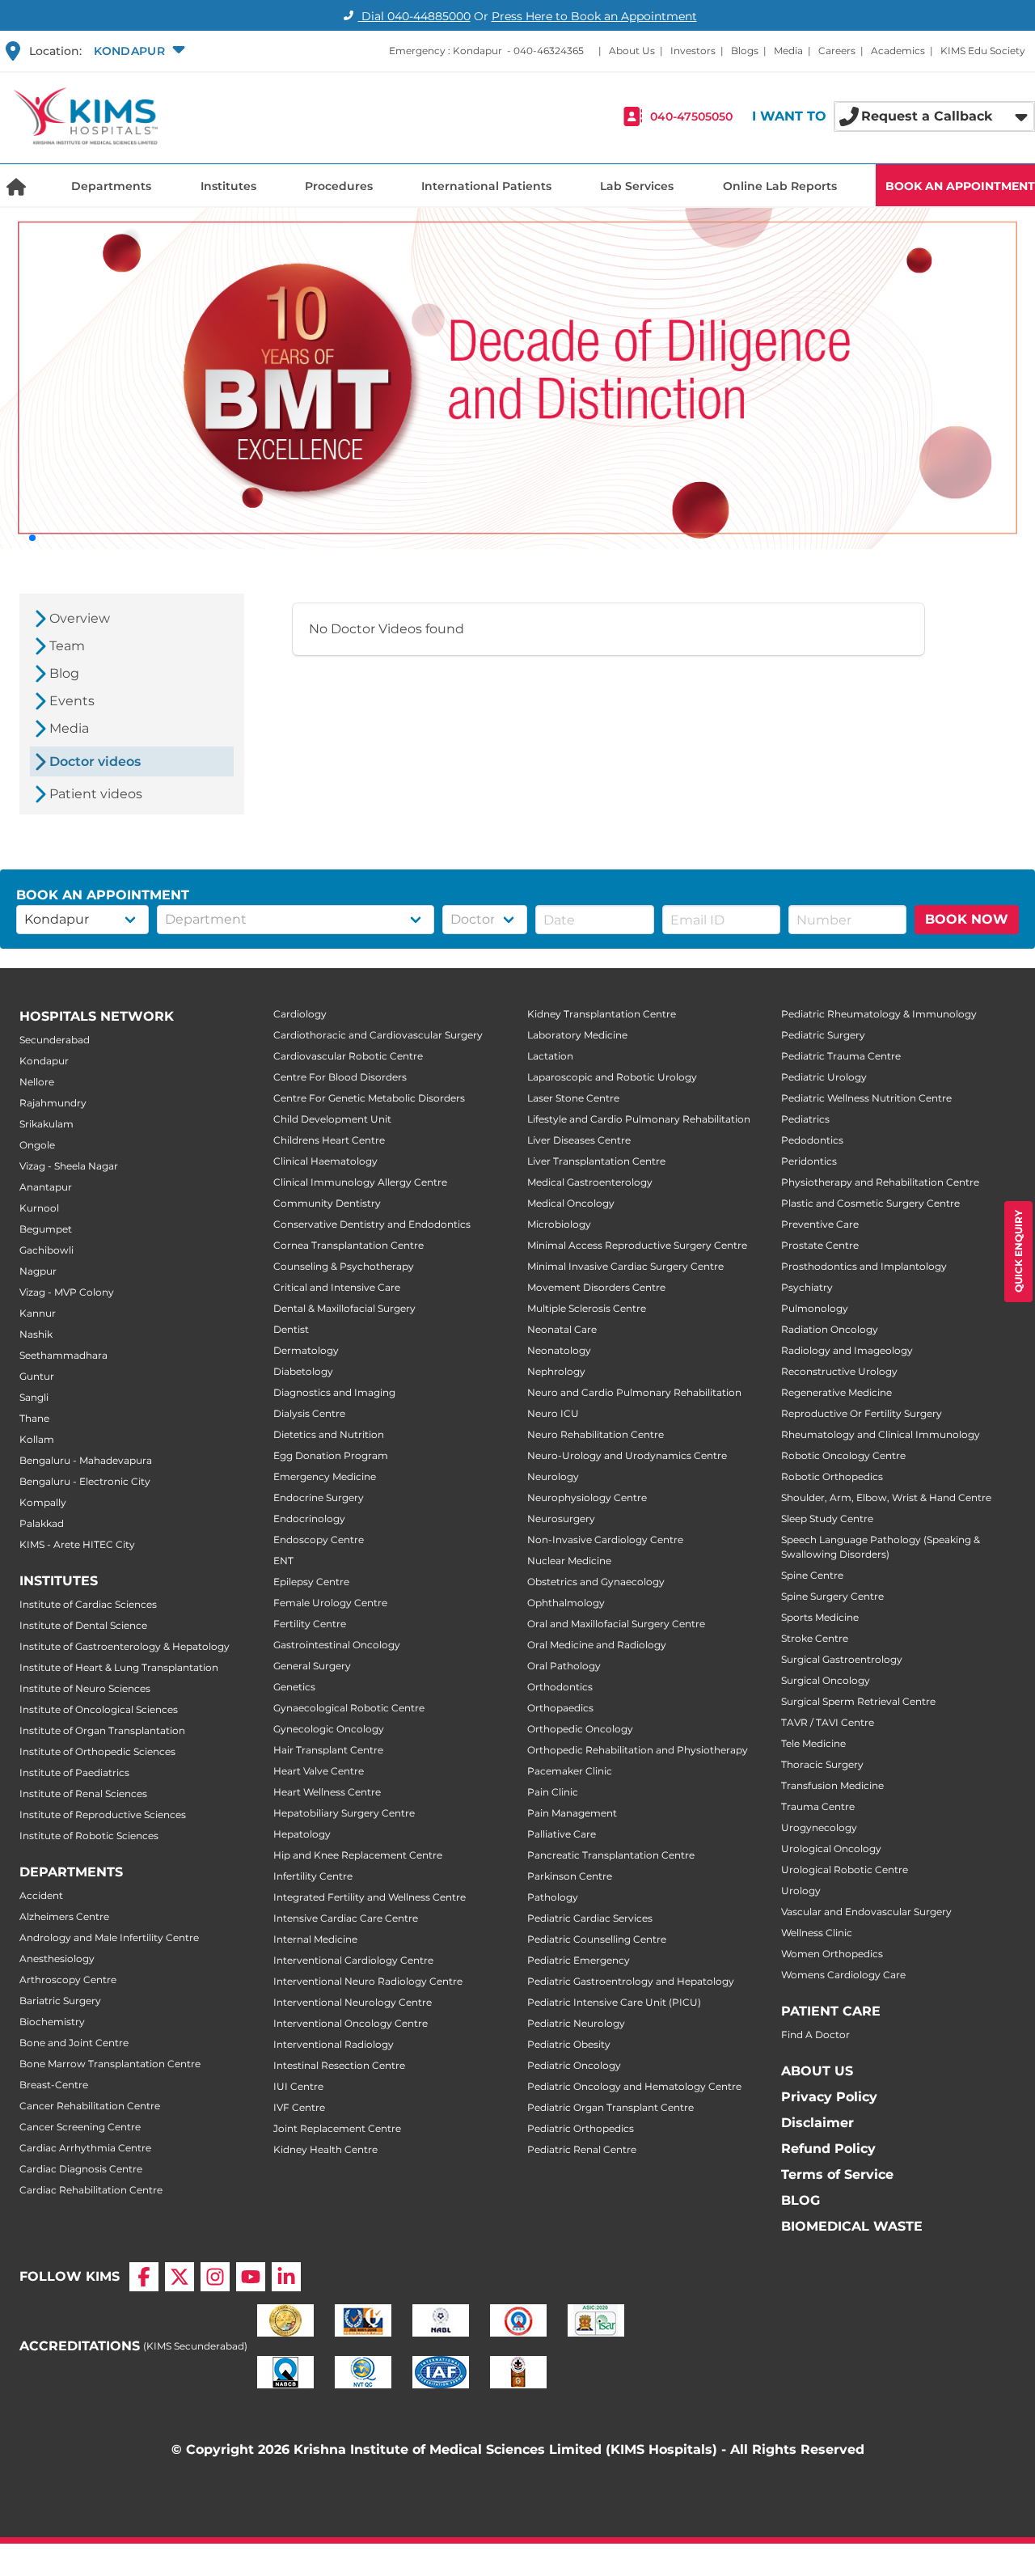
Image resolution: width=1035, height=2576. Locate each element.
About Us (632, 51)
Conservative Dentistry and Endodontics (372, 1224)
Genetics (294, 1687)
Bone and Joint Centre (74, 2043)
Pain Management (572, 1813)
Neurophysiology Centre (587, 1497)
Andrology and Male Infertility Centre (109, 1937)
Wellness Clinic (817, 1933)
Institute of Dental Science (83, 1625)
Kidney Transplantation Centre (602, 1014)
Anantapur (46, 1187)
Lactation (550, 1056)
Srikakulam (46, 1124)
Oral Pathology (564, 1666)
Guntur (37, 1376)
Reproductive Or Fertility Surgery (862, 1413)
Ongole (37, 1145)
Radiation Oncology (830, 1329)
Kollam (37, 1439)
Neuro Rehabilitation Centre (596, 1434)
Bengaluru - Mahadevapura (86, 1460)
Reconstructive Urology (839, 1371)
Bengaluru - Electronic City (85, 1481)
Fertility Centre (310, 1624)
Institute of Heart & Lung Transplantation (119, 1667)
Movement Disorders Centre (596, 1287)
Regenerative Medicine (836, 1392)
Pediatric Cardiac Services (590, 1918)
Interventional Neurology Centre (353, 2002)
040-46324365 (549, 51)
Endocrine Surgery (319, 1497)
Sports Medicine (820, 1617)
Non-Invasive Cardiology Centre (605, 1540)
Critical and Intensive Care (337, 1287)
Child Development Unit (332, 1119)
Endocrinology (309, 1519)
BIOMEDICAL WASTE (852, 2226)
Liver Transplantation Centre (596, 1161)
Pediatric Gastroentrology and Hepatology (631, 1981)
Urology (801, 1891)
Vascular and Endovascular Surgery (866, 1912)
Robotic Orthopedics (832, 1476)
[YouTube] (251, 2277)
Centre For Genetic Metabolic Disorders (369, 1098)
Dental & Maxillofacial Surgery (344, 1308)
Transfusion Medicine (832, 1785)
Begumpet (46, 1229)
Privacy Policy (829, 2097)
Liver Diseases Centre (579, 1140)
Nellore (37, 1082)
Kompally (43, 1502)
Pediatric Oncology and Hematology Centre (634, 2086)
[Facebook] (144, 2277)
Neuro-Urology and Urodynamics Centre (627, 1455)
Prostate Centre (820, 1245)
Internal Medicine (315, 1939)
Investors (693, 51)
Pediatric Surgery (823, 1035)
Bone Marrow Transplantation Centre (110, 2064)
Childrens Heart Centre (329, 1140)
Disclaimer (817, 2123)
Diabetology (303, 1371)
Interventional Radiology (334, 2044)
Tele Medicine (813, 1743)
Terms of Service (837, 2174)
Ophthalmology (566, 1603)
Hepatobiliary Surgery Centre (344, 1813)
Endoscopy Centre (319, 1540)
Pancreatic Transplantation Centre (611, 1855)
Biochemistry (52, 2022)
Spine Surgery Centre (832, 1596)
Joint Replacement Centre (337, 2128)
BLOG (801, 2200)
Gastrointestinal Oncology (337, 1645)
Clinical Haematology (325, 1161)
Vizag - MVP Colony (67, 1292)
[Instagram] (215, 2277)
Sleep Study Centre (827, 1519)
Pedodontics (812, 1140)
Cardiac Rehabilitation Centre (91, 2190)
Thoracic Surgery (822, 1764)
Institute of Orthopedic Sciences (97, 1751)
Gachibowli (46, 1250)
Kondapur (44, 1061)
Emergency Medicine (325, 1476)
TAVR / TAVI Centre (828, 1722)
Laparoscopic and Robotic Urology (612, 1077)
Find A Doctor (815, 2035)
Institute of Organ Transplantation (102, 1730)
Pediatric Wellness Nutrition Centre (866, 1098)
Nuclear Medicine (569, 1561)
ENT (283, 1561)
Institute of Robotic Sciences (89, 1836)
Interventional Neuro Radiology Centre (368, 1981)
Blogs (745, 51)
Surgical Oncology (826, 1680)
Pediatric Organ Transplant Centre (610, 2107)
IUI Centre (298, 2086)
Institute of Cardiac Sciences (88, 1604)
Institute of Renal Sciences (83, 1793)
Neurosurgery (561, 1519)
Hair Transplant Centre (328, 1750)
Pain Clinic (553, 1792)
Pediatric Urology (824, 1077)
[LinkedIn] (286, 2277)
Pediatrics (805, 1119)
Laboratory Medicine (577, 1035)
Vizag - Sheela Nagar (69, 1166)
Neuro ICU (553, 1413)
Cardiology (300, 1014)
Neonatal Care (562, 1329)
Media (788, 51)
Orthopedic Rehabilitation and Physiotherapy (638, 1750)
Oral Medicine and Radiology (597, 1645)
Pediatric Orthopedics (581, 2128)
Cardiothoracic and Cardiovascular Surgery (378, 1035)
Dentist (291, 1329)
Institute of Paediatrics (74, 1772)
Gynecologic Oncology (329, 1729)
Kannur (38, 1313)
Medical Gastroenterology (590, 1182)
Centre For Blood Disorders (340, 1077)
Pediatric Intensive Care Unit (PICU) (614, 2002)
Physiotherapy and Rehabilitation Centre (880, 1182)
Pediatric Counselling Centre (597, 1939)
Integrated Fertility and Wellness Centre (370, 1897)
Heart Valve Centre (319, 1771)
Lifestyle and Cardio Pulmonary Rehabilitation (639, 1119)
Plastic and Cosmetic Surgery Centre (870, 1203)
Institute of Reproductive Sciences (103, 1815)
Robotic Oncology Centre (843, 1455)
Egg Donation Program (331, 1455)
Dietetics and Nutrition (329, 1434)
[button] (137, 51)
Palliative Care (562, 1834)
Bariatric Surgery (60, 2001)
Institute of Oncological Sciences (99, 1709)
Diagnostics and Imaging (334, 1392)
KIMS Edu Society (983, 51)
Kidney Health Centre (325, 2149)
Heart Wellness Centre (327, 1792)
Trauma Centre (818, 1806)
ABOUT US (817, 2071)
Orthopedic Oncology (580, 1729)
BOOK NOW (967, 919)
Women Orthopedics (832, 1954)
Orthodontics (560, 1687)
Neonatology (559, 1350)
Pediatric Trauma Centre (841, 1056)
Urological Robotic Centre (845, 1870)
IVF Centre (299, 2107)
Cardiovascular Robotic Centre (348, 1056)
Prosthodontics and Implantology (864, 1266)
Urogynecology (819, 1827)
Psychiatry (807, 1287)
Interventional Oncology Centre (351, 2023)
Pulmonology (815, 1308)
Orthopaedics (560, 1708)
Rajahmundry (53, 1103)
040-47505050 (691, 116)
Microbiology (559, 1224)
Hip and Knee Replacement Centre (358, 1855)
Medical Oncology (571, 1203)
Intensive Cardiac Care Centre (346, 1918)
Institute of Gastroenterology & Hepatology (125, 1646)
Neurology (553, 1476)
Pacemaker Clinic (570, 1771)
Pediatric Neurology (576, 2023)
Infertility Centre (313, 1876)
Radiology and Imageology (847, 1350)
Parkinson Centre (570, 1876)
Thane (34, 1418)
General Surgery (312, 1666)
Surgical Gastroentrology (842, 1659)
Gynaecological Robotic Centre (349, 1708)
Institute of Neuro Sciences (85, 1688)
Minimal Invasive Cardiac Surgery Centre (625, 1266)
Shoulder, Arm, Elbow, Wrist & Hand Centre (886, 1497)
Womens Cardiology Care (843, 1975)
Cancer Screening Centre (80, 2127)
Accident (41, 1895)
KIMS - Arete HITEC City (77, 1544)
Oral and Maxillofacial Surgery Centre (616, 1624)
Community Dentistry (327, 1203)
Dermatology (306, 1350)
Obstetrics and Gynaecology (596, 1582)
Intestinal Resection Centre (339, 2065)
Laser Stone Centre (573, 1098)
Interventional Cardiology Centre (353, 1960)
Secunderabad (55, 1040)
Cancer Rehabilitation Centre (90, 2106)
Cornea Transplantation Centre (349, 1245)
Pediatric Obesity (569, 2044)
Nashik (36, 1334)
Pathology (553, 1897)
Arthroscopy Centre (68, 1980)
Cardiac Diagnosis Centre (81, 2169)
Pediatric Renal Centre (582, 2149)
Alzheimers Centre (64, 1916)
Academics (898, 51)
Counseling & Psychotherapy (344, 1266)
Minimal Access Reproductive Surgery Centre (637, 1245)
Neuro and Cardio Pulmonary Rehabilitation (634, 1392)
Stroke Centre (815, 1638)
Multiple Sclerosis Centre (587, 1308)
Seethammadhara (63, 1355)
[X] (180, 2277)
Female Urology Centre (330, 1603)
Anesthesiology (57, 1958)
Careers (837, 51)
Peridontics (809, 1161)
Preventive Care (820, 1224)
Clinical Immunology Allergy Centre (360, 1182)
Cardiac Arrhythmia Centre (85, 2148)
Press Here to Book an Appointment (594, 16)
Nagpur (38, 1271)
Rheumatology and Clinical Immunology (881, 1434)
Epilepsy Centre (311, 1582)
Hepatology (302, 1834)
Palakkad (42, 1523)
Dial (414, 16)
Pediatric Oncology (574, 2065)
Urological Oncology (831, 1848)
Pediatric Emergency (579, 1960)
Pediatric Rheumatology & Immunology (879, 1014)
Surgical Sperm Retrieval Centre (858, 1701)
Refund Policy (828, 2149)
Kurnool (39, 1208)
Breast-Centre (54, 2085)
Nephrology (556, 1371)
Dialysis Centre (309, 1413)
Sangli (34, 1397)
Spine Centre (812, 1575)
